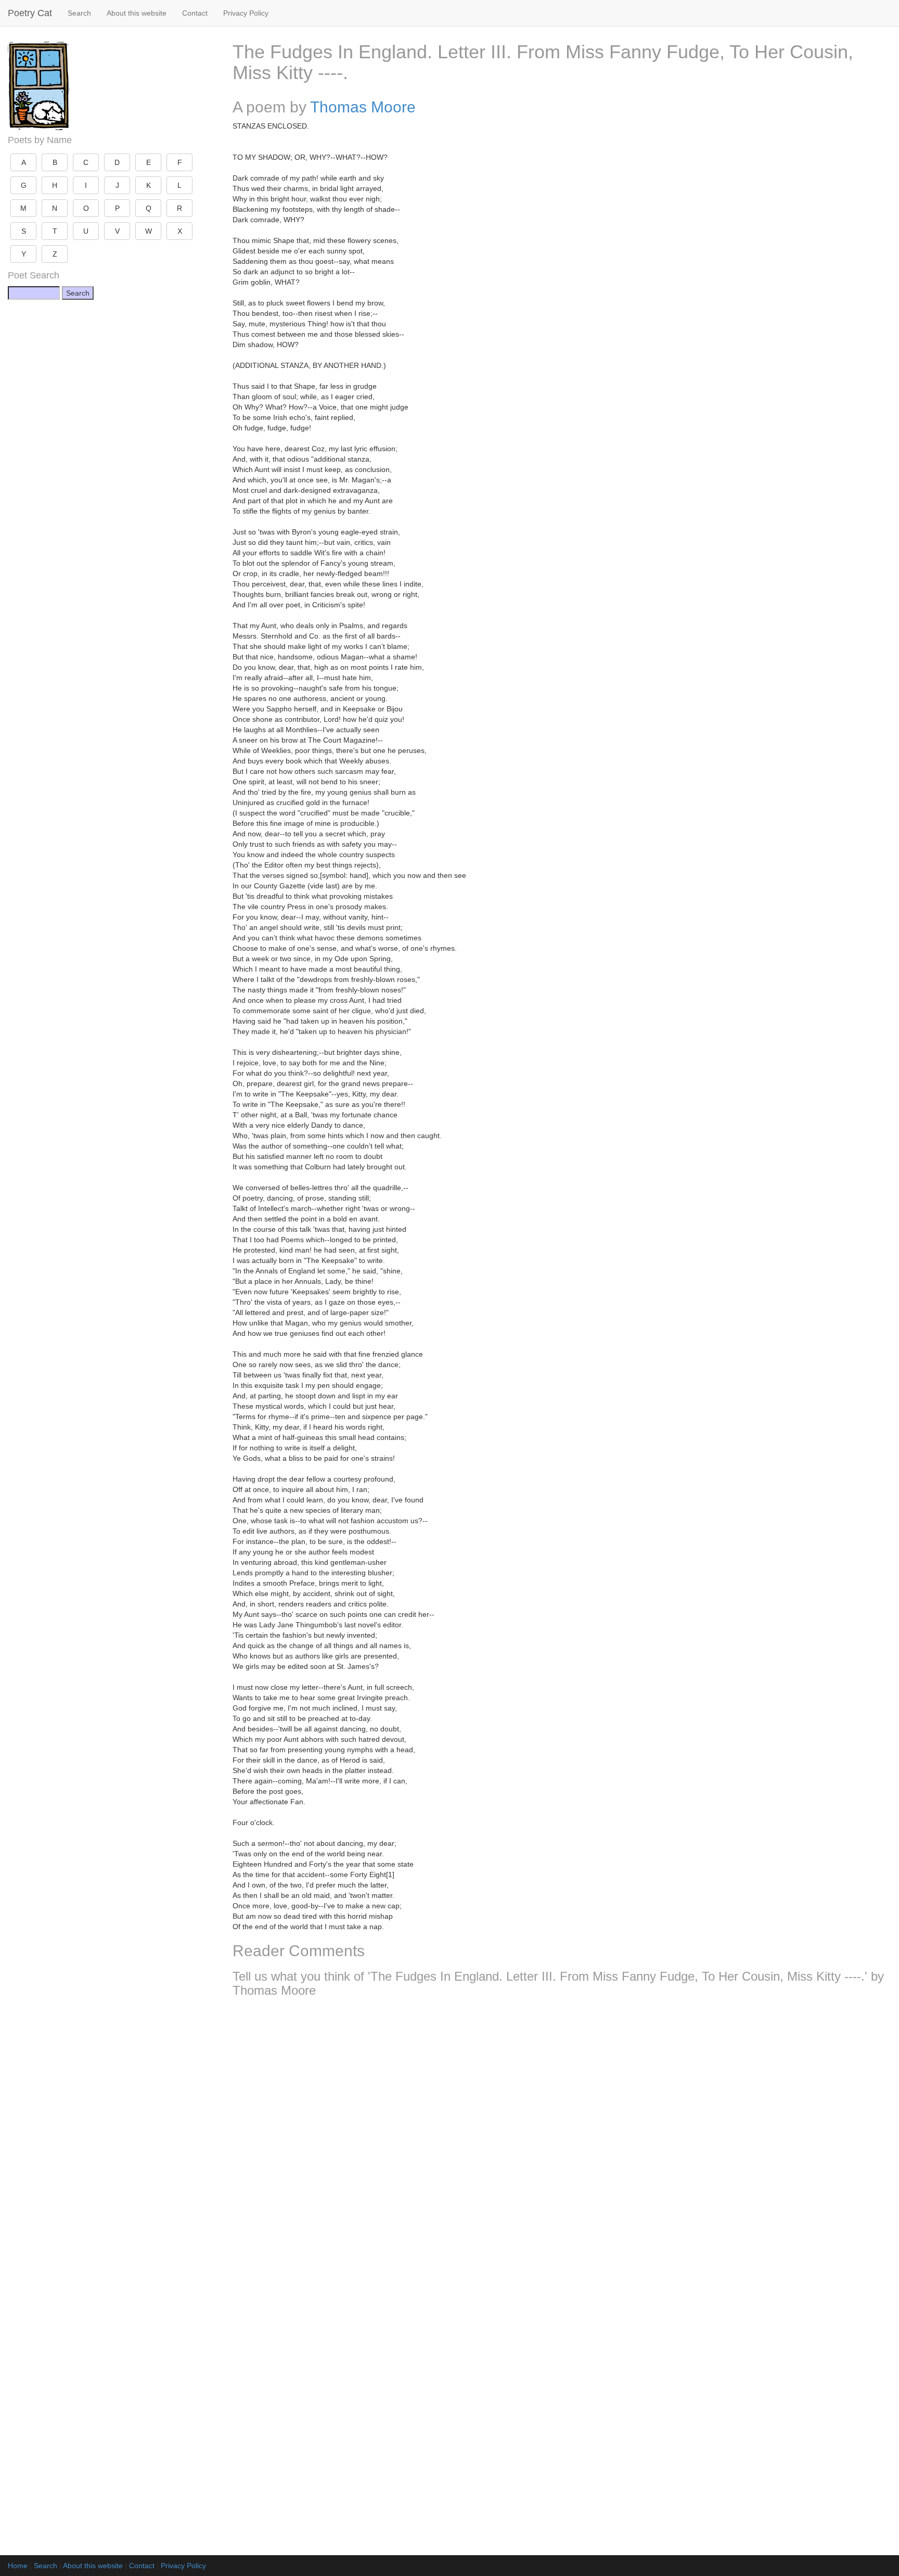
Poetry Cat (30, 13)
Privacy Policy (246, 13)
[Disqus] (562, 2143)
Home (18, 2566)
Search (79, 13)
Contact (195, 13)
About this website (137, 13)
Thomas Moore (363, 107)
